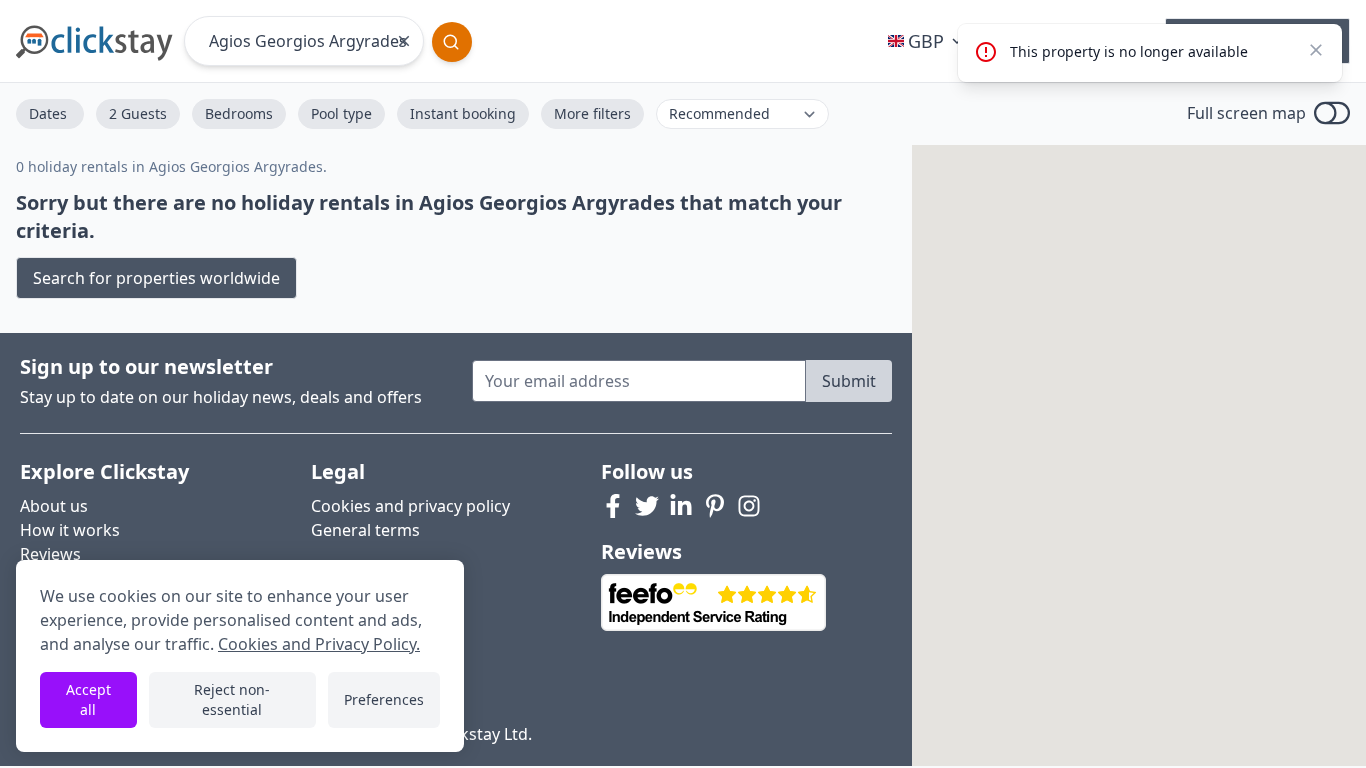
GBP (926, 41)
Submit (849, 381)
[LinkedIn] (681, 506)
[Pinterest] (715, 506)
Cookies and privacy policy (410, 506)
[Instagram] (749, 506)
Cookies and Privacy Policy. (319, 644)
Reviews (50, 554)
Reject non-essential (232, 699)
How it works (70, 530)
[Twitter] (647, 506)
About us (54, 506)
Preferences (384, 699)
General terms (365, 530)
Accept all (88, 699)
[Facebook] (613, 506)
